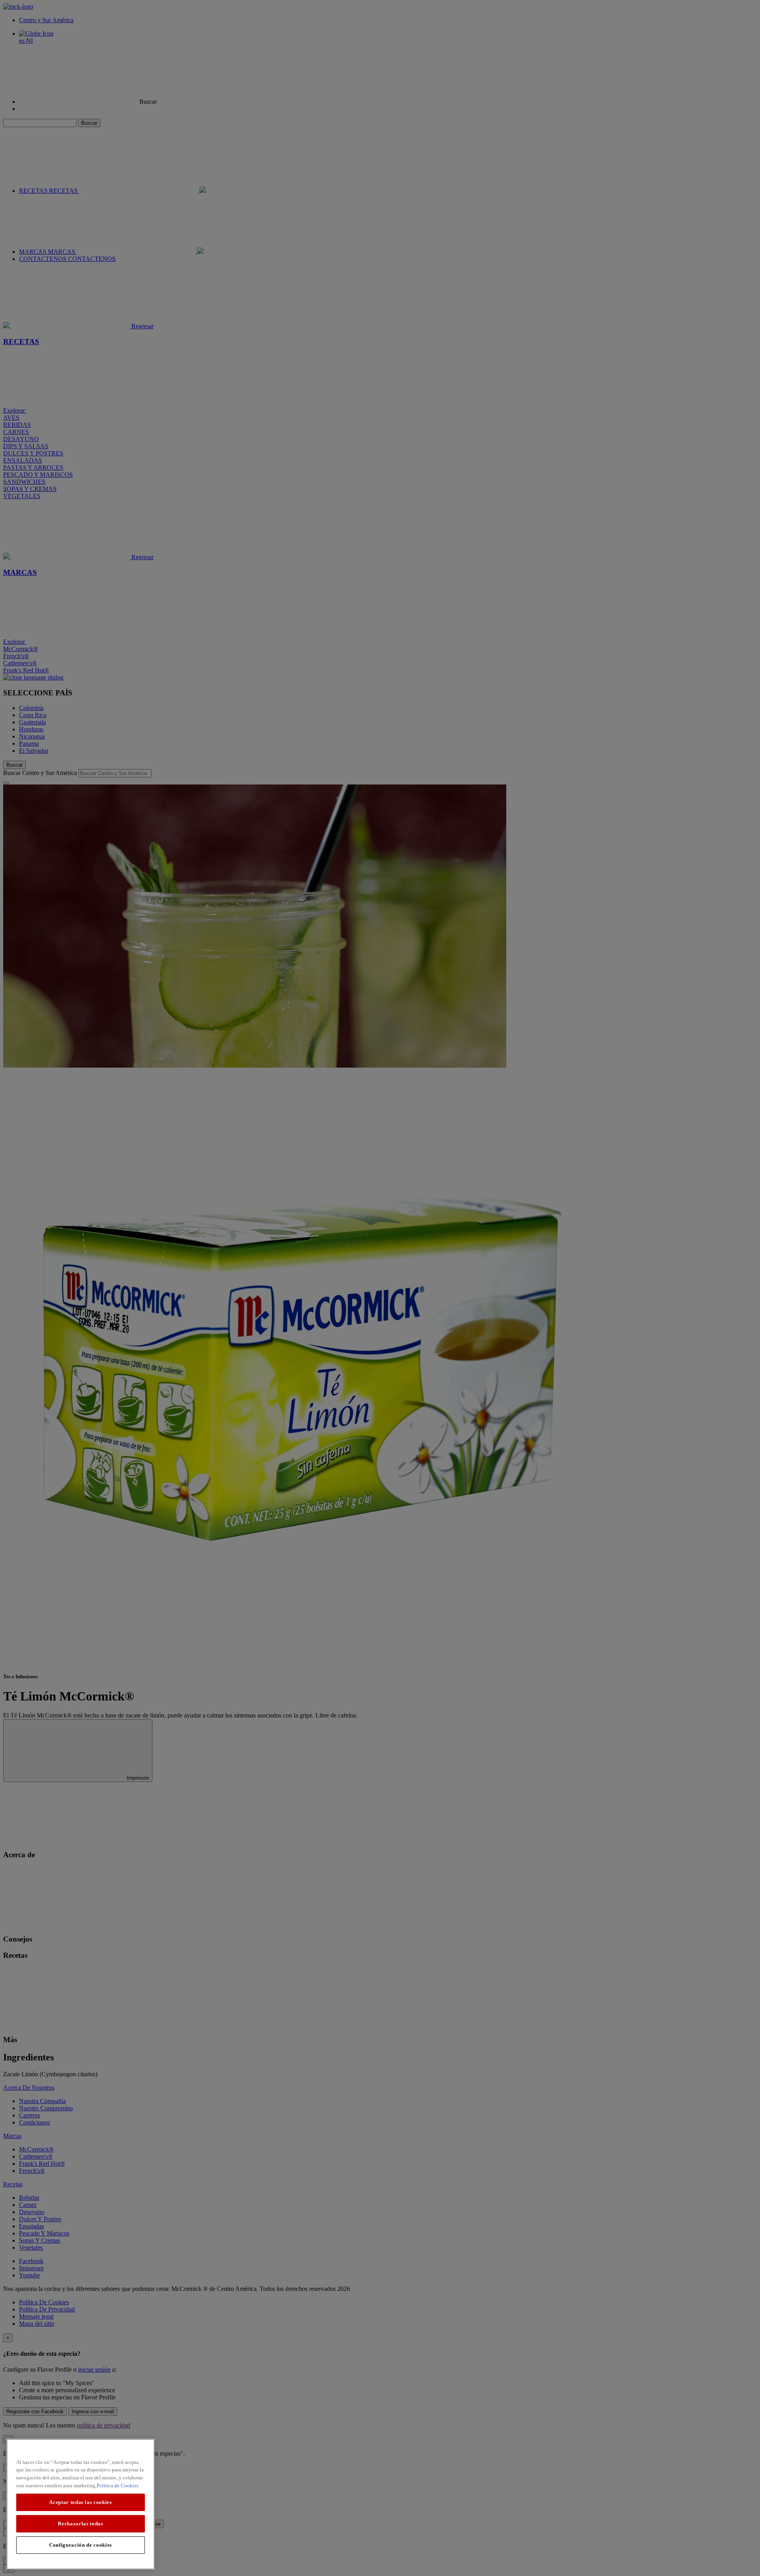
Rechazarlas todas (80, 2524)
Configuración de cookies (81, 2545)
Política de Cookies (118, 2486)
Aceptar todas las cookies (80, 2502)
